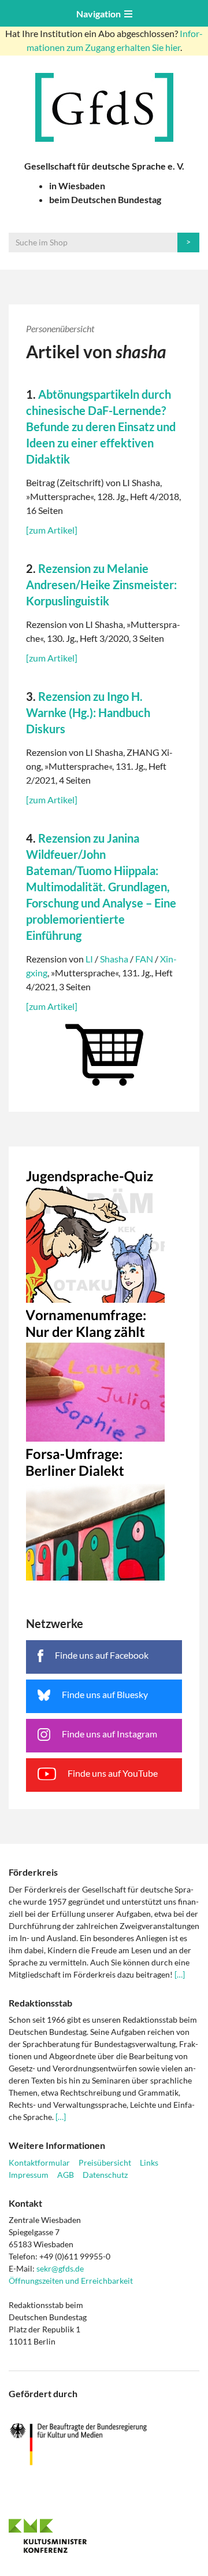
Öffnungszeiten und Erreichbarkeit (71, 2281)
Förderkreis (33, 1872)
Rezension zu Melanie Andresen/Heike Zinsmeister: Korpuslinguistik (101, 585)
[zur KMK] (104, 2535)
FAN (144, 959)
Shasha (114, 959)
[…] (180, 1974)
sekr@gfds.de (60, 2268)
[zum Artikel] (52, 530)
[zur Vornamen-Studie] (104, 1372)
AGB (66, 2175)
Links (149, 2162)
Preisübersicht (105, 2162)
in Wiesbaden (77, 185)
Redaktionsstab (40, 2003)
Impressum (29, 2175)
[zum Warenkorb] (104, 1052)
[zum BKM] (104, 2444)
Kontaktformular (39, 2162)
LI (89, 959)
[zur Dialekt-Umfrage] (104, 1511)
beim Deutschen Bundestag (105, 199)
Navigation (100, 14)
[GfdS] (104, 107)
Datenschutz (105, 2175)
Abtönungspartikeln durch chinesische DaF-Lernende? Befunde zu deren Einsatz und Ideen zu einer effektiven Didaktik (101, 427)
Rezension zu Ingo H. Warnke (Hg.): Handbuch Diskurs (88, 712)
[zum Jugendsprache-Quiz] (104, 1233)
